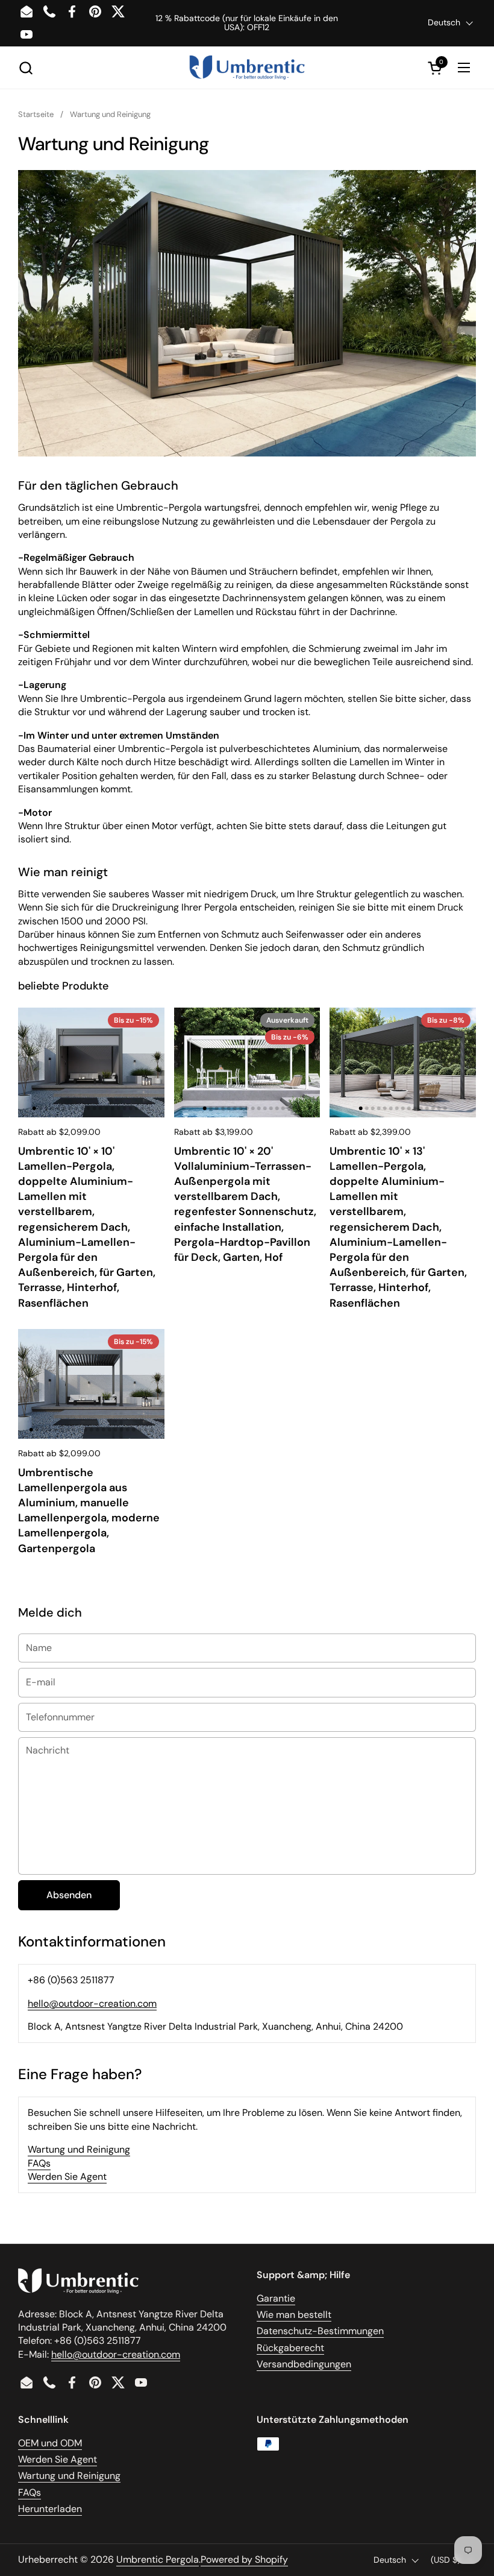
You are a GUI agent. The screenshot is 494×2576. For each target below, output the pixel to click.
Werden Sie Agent (67, 2177)
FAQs (39, 2163)
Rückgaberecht (290, 2348)
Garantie (276, 2298)
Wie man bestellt (294, 2315)
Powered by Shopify (244, 2559)
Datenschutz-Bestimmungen (320, 2331)
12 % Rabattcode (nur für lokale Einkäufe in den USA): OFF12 (247, 23)
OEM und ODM (50, 2443)
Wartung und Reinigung (79, 2149)
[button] (26, 68)
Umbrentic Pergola (158, 2559)
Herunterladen (50, 2509)
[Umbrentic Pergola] (247, 68)
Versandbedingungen (304, 2364)
